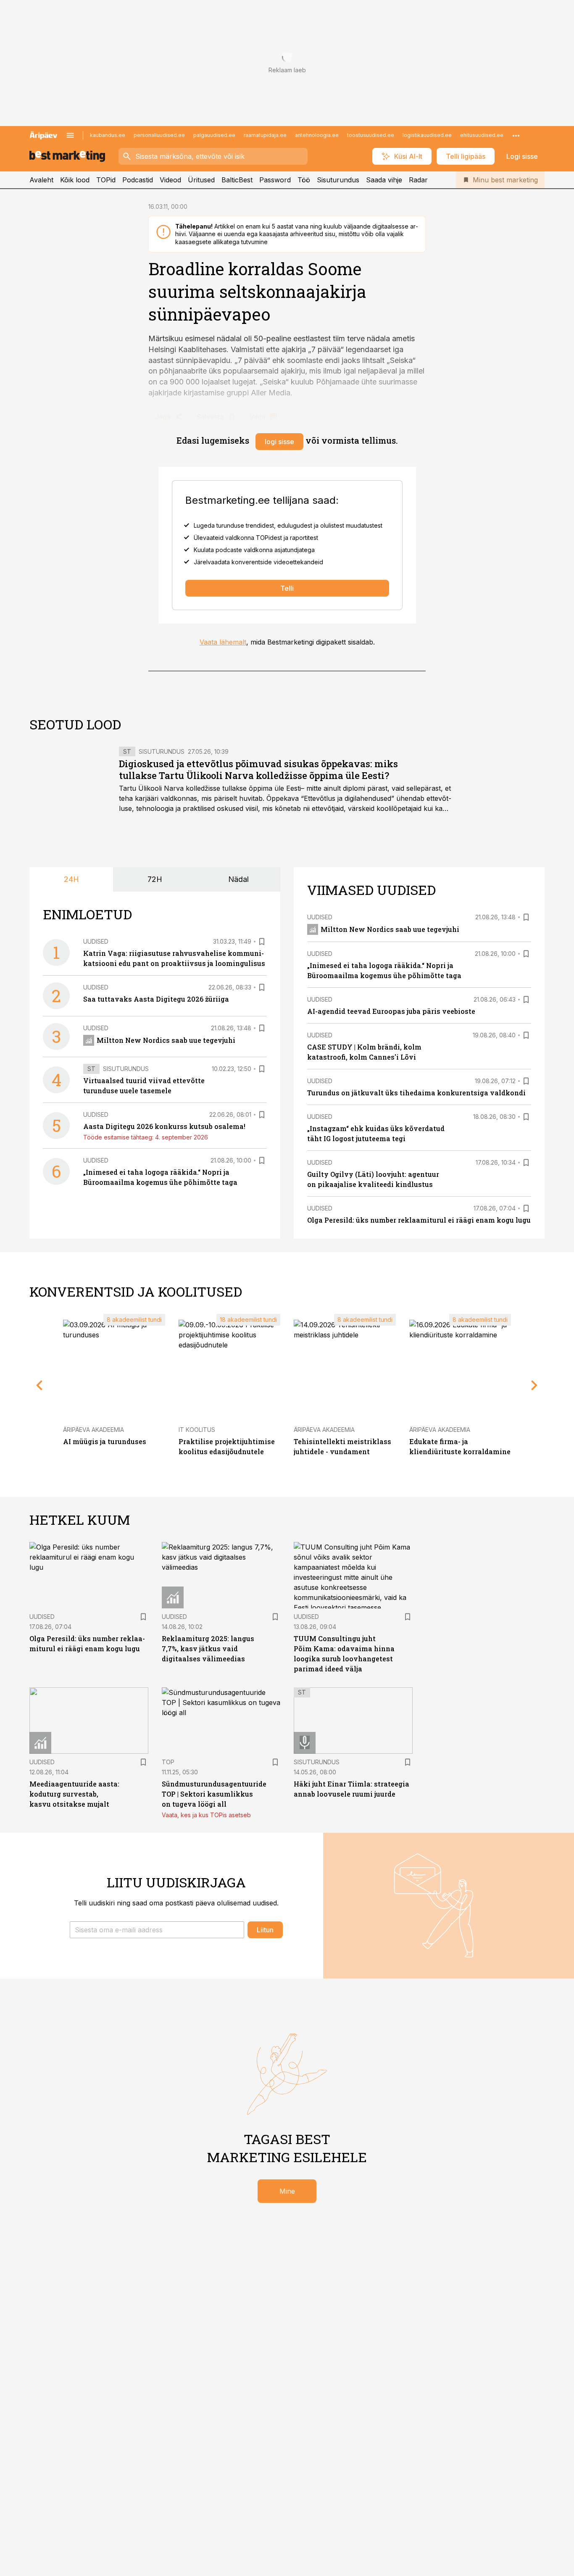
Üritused (201, 180)
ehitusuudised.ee (482, 135)
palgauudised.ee (214, 135)
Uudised (96, 941)
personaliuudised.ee (159, 135)
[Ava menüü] (70, 135)
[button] (157, 1930)
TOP (168, 1762)
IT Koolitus (197, 1430)
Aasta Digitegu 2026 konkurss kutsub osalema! (164, 1126)
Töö (304, 180)
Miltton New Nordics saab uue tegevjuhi (166, 1040)
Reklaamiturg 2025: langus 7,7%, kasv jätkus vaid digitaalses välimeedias (208, 1648)
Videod (170, 180)
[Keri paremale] (535, 1385)
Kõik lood (75, 180)
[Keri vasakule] (39, 1385)
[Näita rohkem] (516, 135)
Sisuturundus (338, 180)
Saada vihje (384, 180)
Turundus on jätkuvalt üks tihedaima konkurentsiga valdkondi (416, 1093)
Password (275, 180)
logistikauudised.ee (427, 135)
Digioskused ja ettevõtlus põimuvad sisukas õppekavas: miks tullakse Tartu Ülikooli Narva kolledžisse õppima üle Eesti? (258, 770)
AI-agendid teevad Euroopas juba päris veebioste (391, 1011)
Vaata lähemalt (223, 642)
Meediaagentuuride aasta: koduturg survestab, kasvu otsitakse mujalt (74, 1794)
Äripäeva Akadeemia (93, 1430)
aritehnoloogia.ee (317, 135)
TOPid (106, 180)
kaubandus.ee (108, 135)
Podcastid (138, 180)
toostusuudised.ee (371, 135)
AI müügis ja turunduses (105, 1441)
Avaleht (41, 180)
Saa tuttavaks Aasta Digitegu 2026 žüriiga (156, 999)
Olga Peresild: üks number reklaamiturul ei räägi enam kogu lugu (419, 1220)
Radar (418, 180)
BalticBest (237, 180)
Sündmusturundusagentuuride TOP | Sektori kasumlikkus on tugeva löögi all (214, 1794)
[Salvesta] (262, 942)
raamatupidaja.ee (265, 135)
